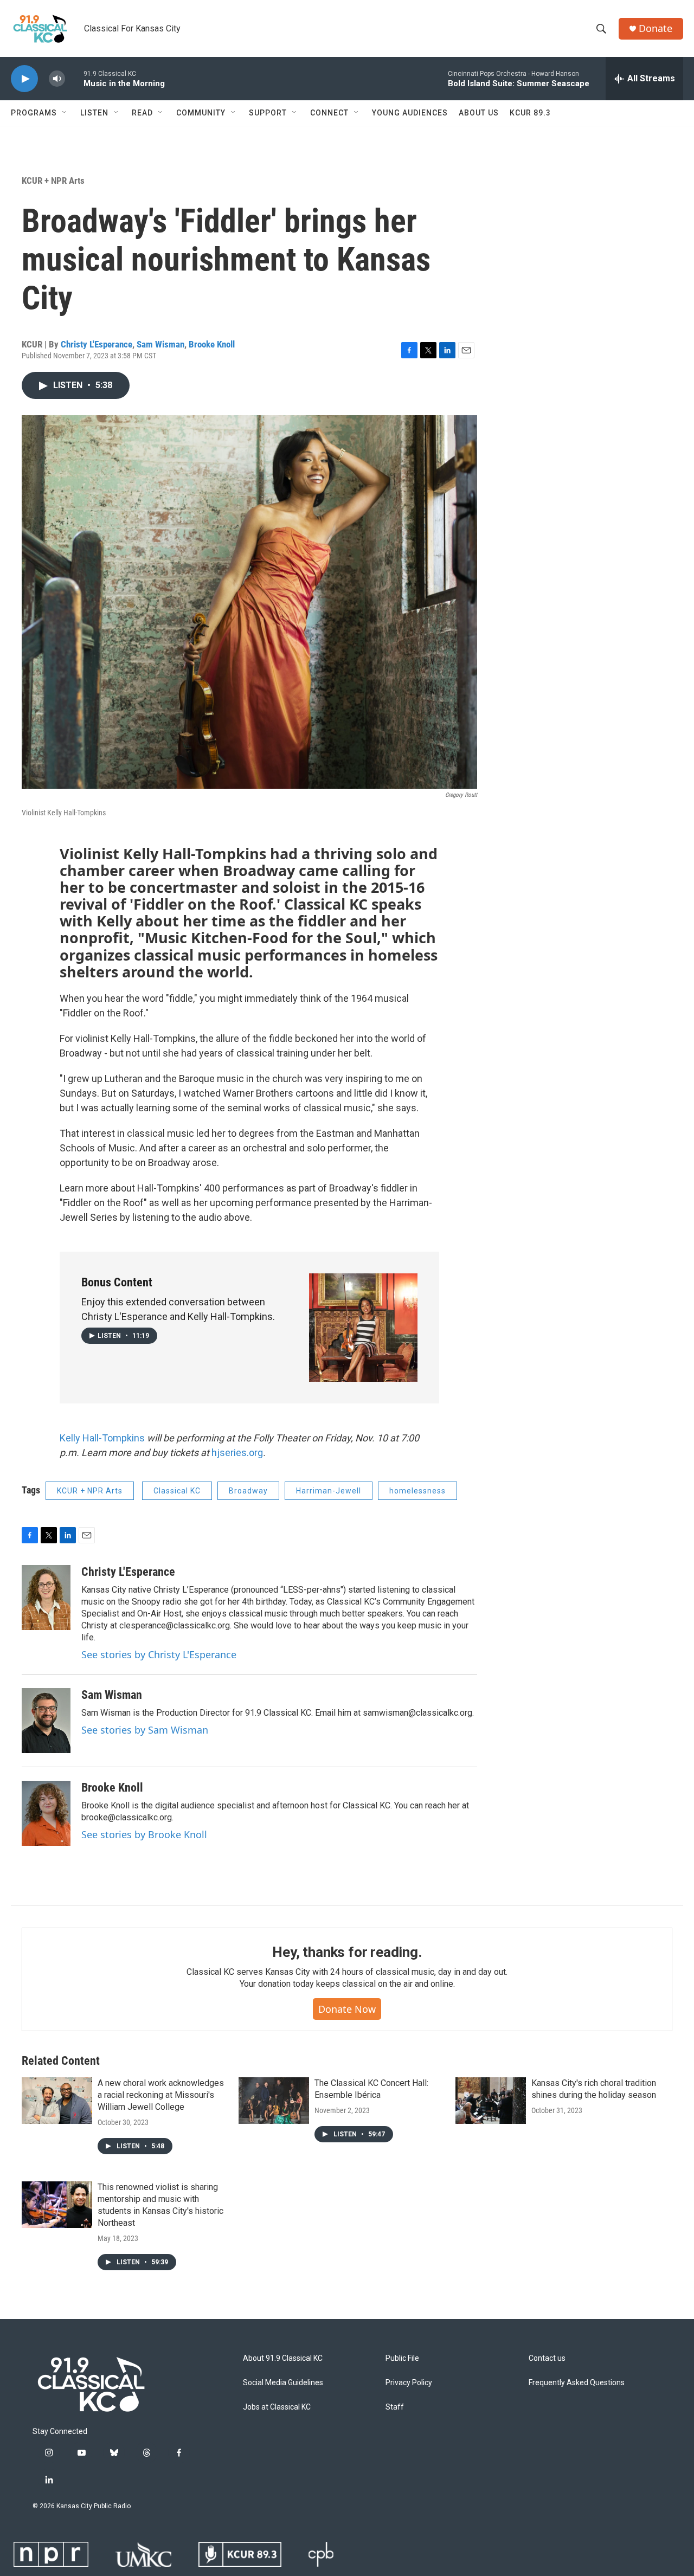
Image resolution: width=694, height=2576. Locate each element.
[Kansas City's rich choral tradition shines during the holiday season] (491, 2101)
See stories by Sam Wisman (145, 1730)
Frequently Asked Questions (577, 2383)
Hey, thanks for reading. (347, 1952)
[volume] (57, 79)
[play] (24, 79)
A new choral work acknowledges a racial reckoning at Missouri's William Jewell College (161, 2095)
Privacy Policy (409, 2383)
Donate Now (347, 2009)
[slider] (74, 78)
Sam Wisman (160, 344)
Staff (395, 2407)
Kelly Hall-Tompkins (102, 1438)
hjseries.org (237, 1453)
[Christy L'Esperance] (46, 1598)
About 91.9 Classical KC (283, 2358)
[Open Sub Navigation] (65, 113)
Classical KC (177, 1491)
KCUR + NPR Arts (53, 181)
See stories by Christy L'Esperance (159, 1654)
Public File (402, 2358)
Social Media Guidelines (283, 2383)
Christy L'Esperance (97, 344)
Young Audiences (410, 113)
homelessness (417, 1491)
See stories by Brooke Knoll (144, 1834)
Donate (656, 28)
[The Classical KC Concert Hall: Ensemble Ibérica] (274, 2101)
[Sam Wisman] (46, 1721)
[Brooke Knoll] (46, 1813)
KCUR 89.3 (530, 113)
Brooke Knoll (212, 344)
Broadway (248, 1491)
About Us (479, 113)
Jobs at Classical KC (277, 2407)
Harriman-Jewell (329, 1491)
